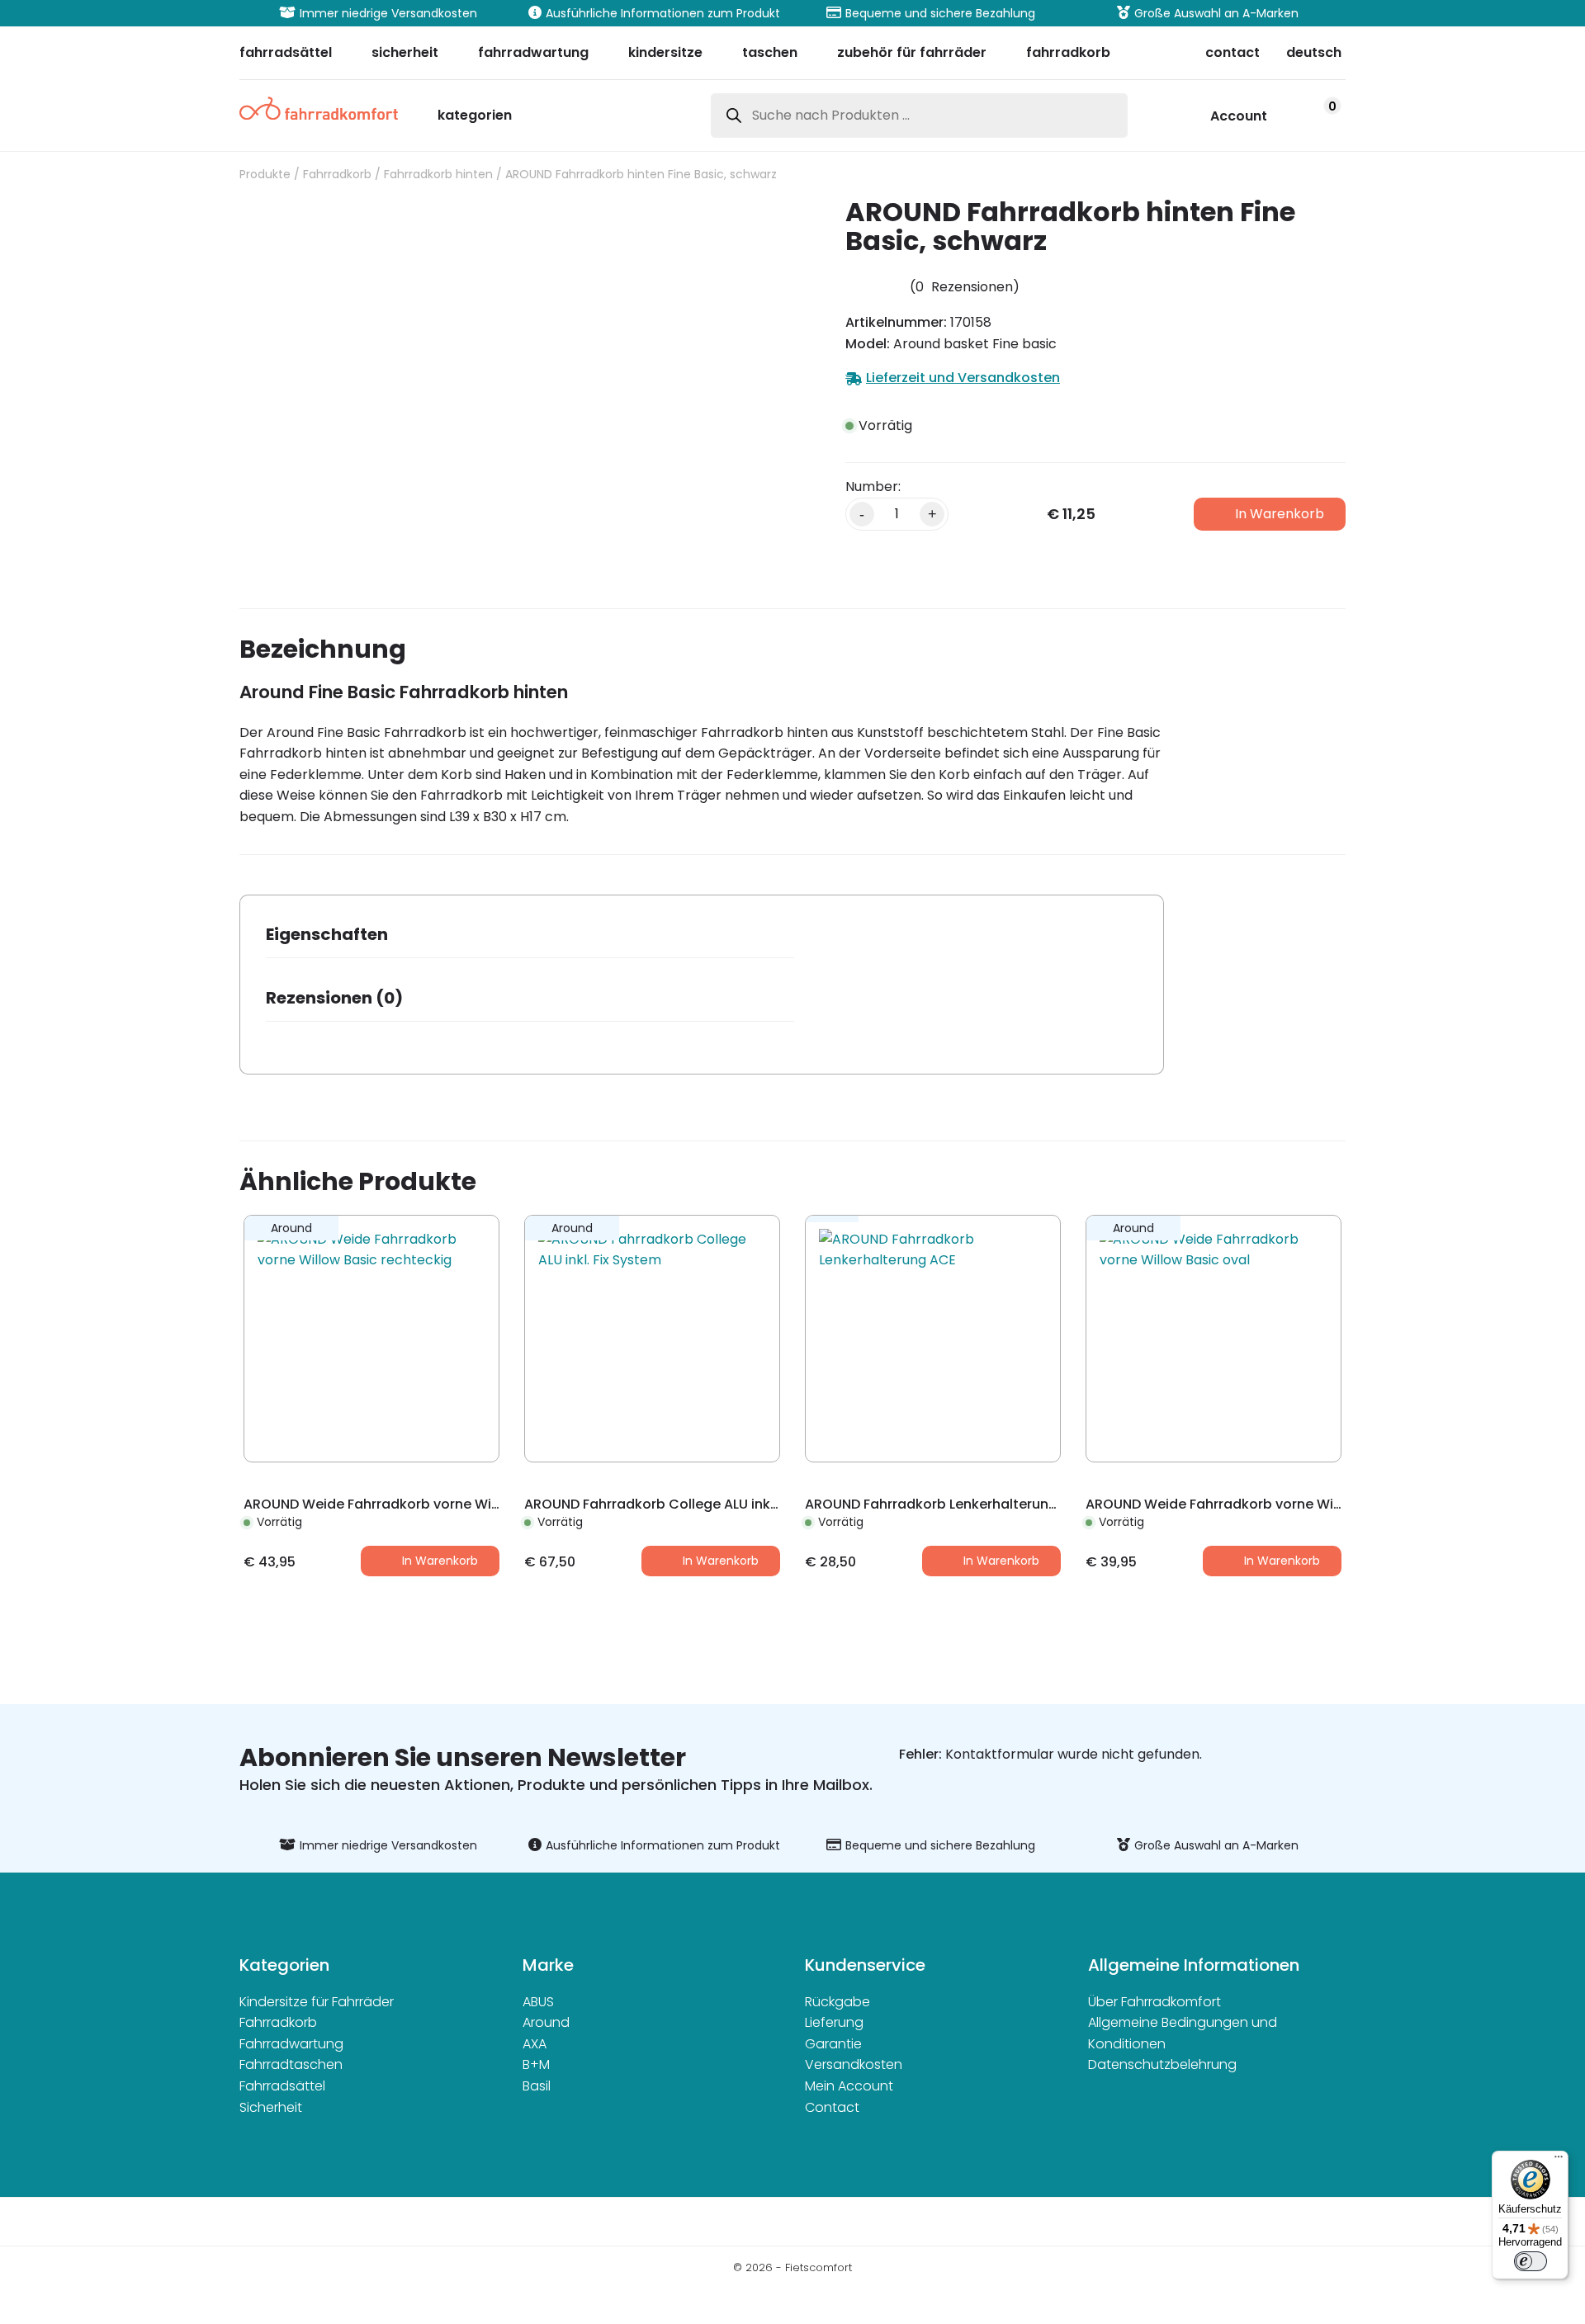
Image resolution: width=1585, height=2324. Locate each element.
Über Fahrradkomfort (1154, 2002)
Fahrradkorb (337, 174)
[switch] (1531, 2261)
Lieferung (834, 2022)
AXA (535, 2044)
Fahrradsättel (282, 2086)
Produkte (265, 174)
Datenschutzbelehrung (1162, 2064)
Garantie (833, 2044)
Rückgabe (837, 2002)
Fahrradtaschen (291, 2064)
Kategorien (475, 117)
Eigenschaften (327, 934)
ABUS (538, 2002)
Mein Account (849, 2086)
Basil (537, 2086)
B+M (536, 2064)
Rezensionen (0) (334, 998)
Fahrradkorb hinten (438, 174)
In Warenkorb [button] (440, 1561)
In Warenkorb (1280, 514)
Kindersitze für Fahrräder (317, 2002)
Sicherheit (271, 2107)
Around (546, 2022)
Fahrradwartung (291, 2044)
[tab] (530, 940)
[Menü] (1559, 2161)
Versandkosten (854, 2064)
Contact (832, 2107)
